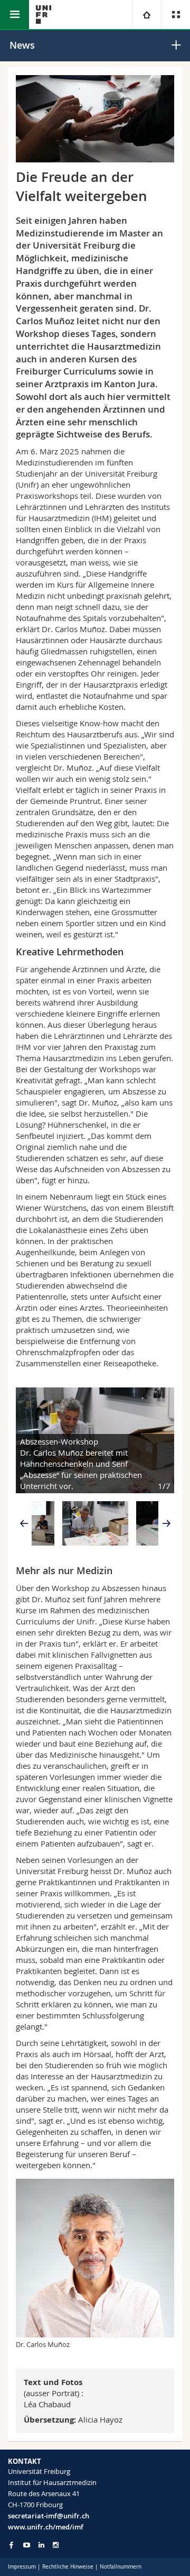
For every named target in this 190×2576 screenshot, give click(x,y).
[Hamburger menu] (15, 15)
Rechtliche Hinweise (68, 2567)
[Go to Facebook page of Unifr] (11, 2545)
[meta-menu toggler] (175, 15)
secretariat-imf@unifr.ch (49, 2516)
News (22, 45)
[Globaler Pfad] (146, 15)
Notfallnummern (121, 2567)
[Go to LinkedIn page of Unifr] (41, 2545)
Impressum (22, 2567)
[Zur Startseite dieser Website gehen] (44, 15)
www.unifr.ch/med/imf (46, 2527)
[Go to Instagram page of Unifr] (56, 2545)
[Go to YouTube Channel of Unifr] (27, 2545)
